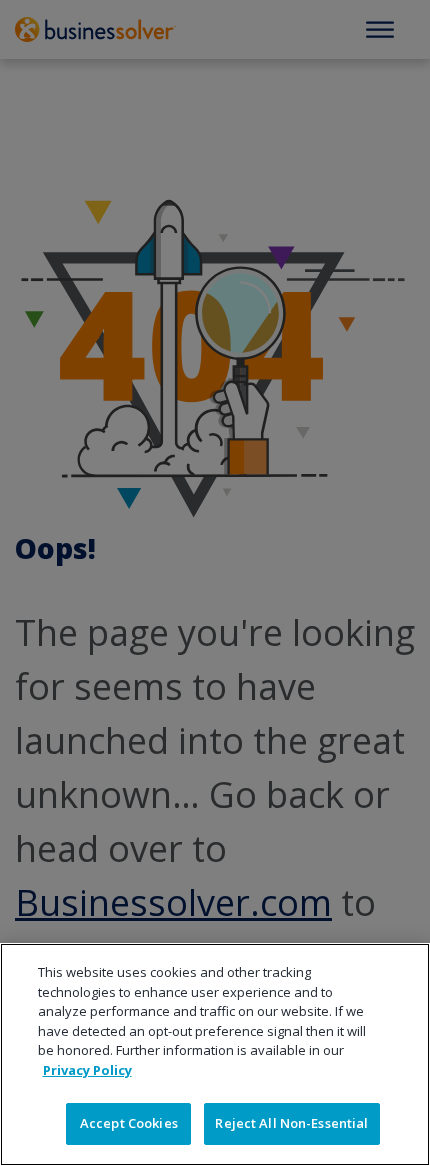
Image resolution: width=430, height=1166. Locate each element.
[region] (215, 1054)
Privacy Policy (87, 1070)
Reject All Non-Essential (291, 1123)
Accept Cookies (129, 1123)
